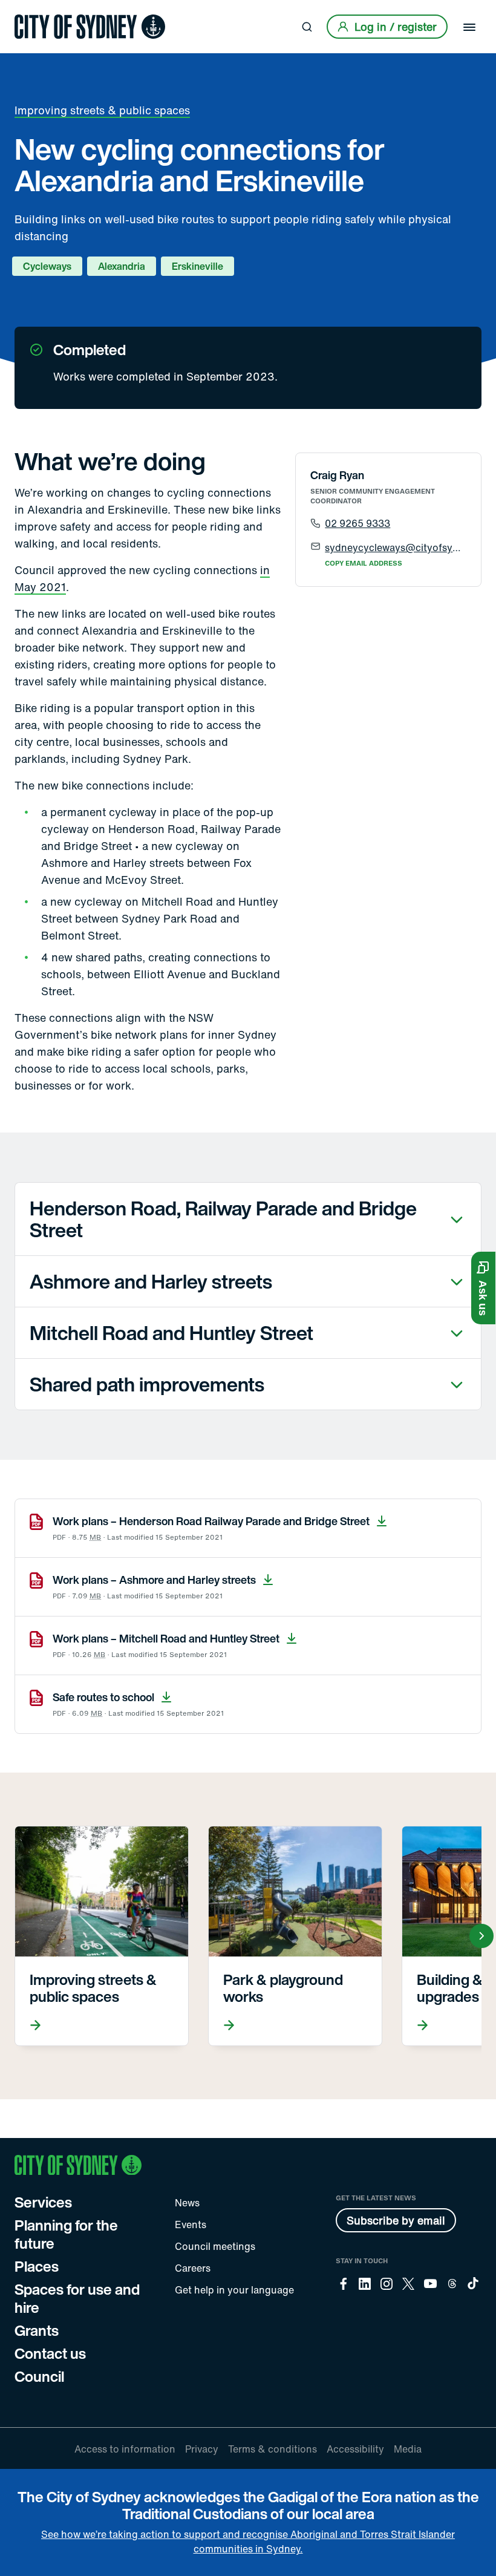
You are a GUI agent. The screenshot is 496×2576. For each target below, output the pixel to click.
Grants (37, 2330)
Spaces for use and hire (77, 2298)
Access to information (125, 2449)
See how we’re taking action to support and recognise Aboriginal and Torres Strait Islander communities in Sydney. (248, 2542)
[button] (483, 1288)
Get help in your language (234, 2290)
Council (39, 2376)
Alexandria (122, 266)
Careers (193, 2268)
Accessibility (355, 2449)
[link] (90, 27)
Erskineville (197, 266)
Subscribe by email (396, 2220)
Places (37, 2266)
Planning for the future (66, 2234)
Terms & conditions (272, 2449)
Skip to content (31, 11)
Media (408, 2449)
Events (191, 2225)
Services (43, 2202)
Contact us (50, 2353)
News (187, 2203)
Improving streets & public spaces (102, 110)
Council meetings (215, 2246)
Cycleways (47, 266)
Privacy (202, 2449)
